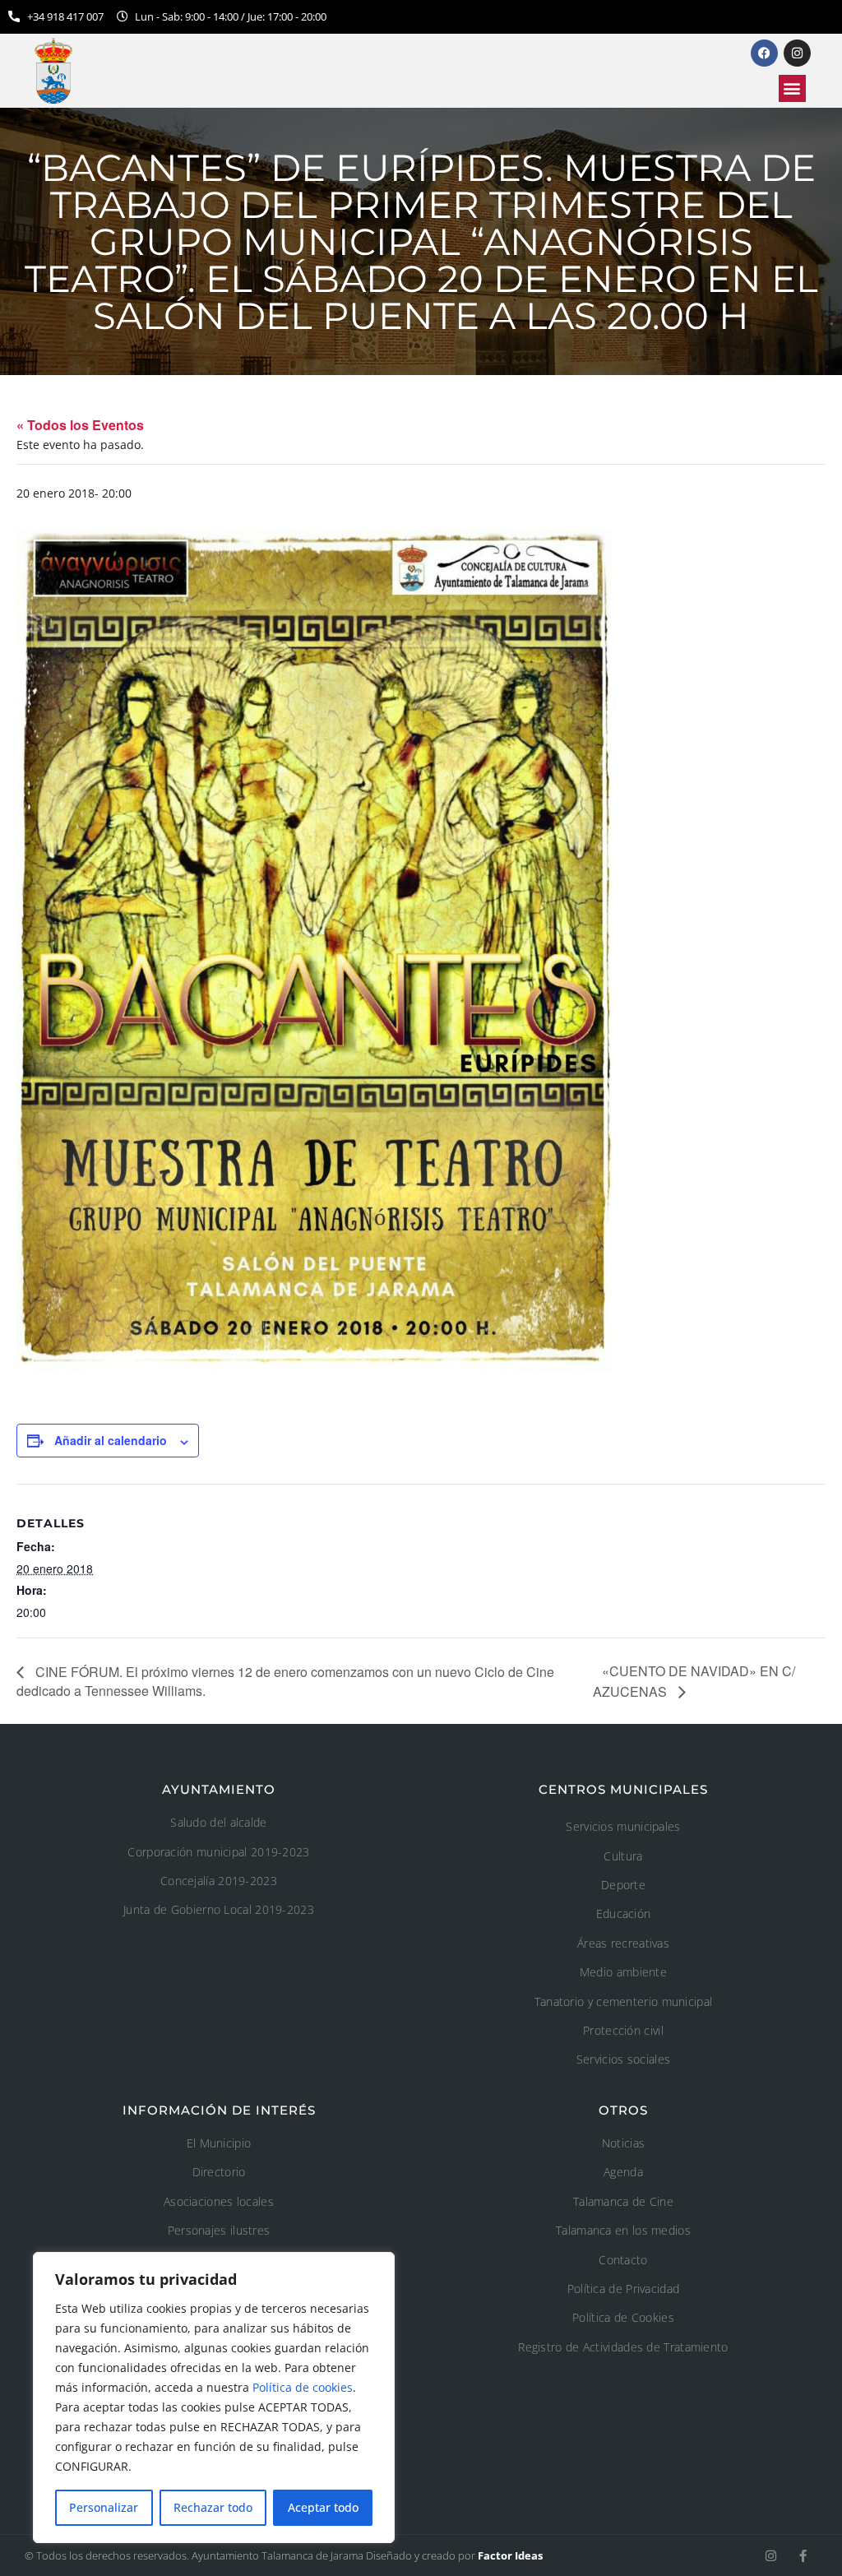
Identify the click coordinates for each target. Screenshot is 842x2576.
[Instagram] (771, 2556)
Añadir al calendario (111, 1440)
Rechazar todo (213, 2507)
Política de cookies (303, 2387)
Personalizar (104, 2507)
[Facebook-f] (803, 2556)
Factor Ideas (510, 2555)
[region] (214, 2398)
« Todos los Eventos (80, 425)
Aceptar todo (323, 2507)
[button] (792, 88)
